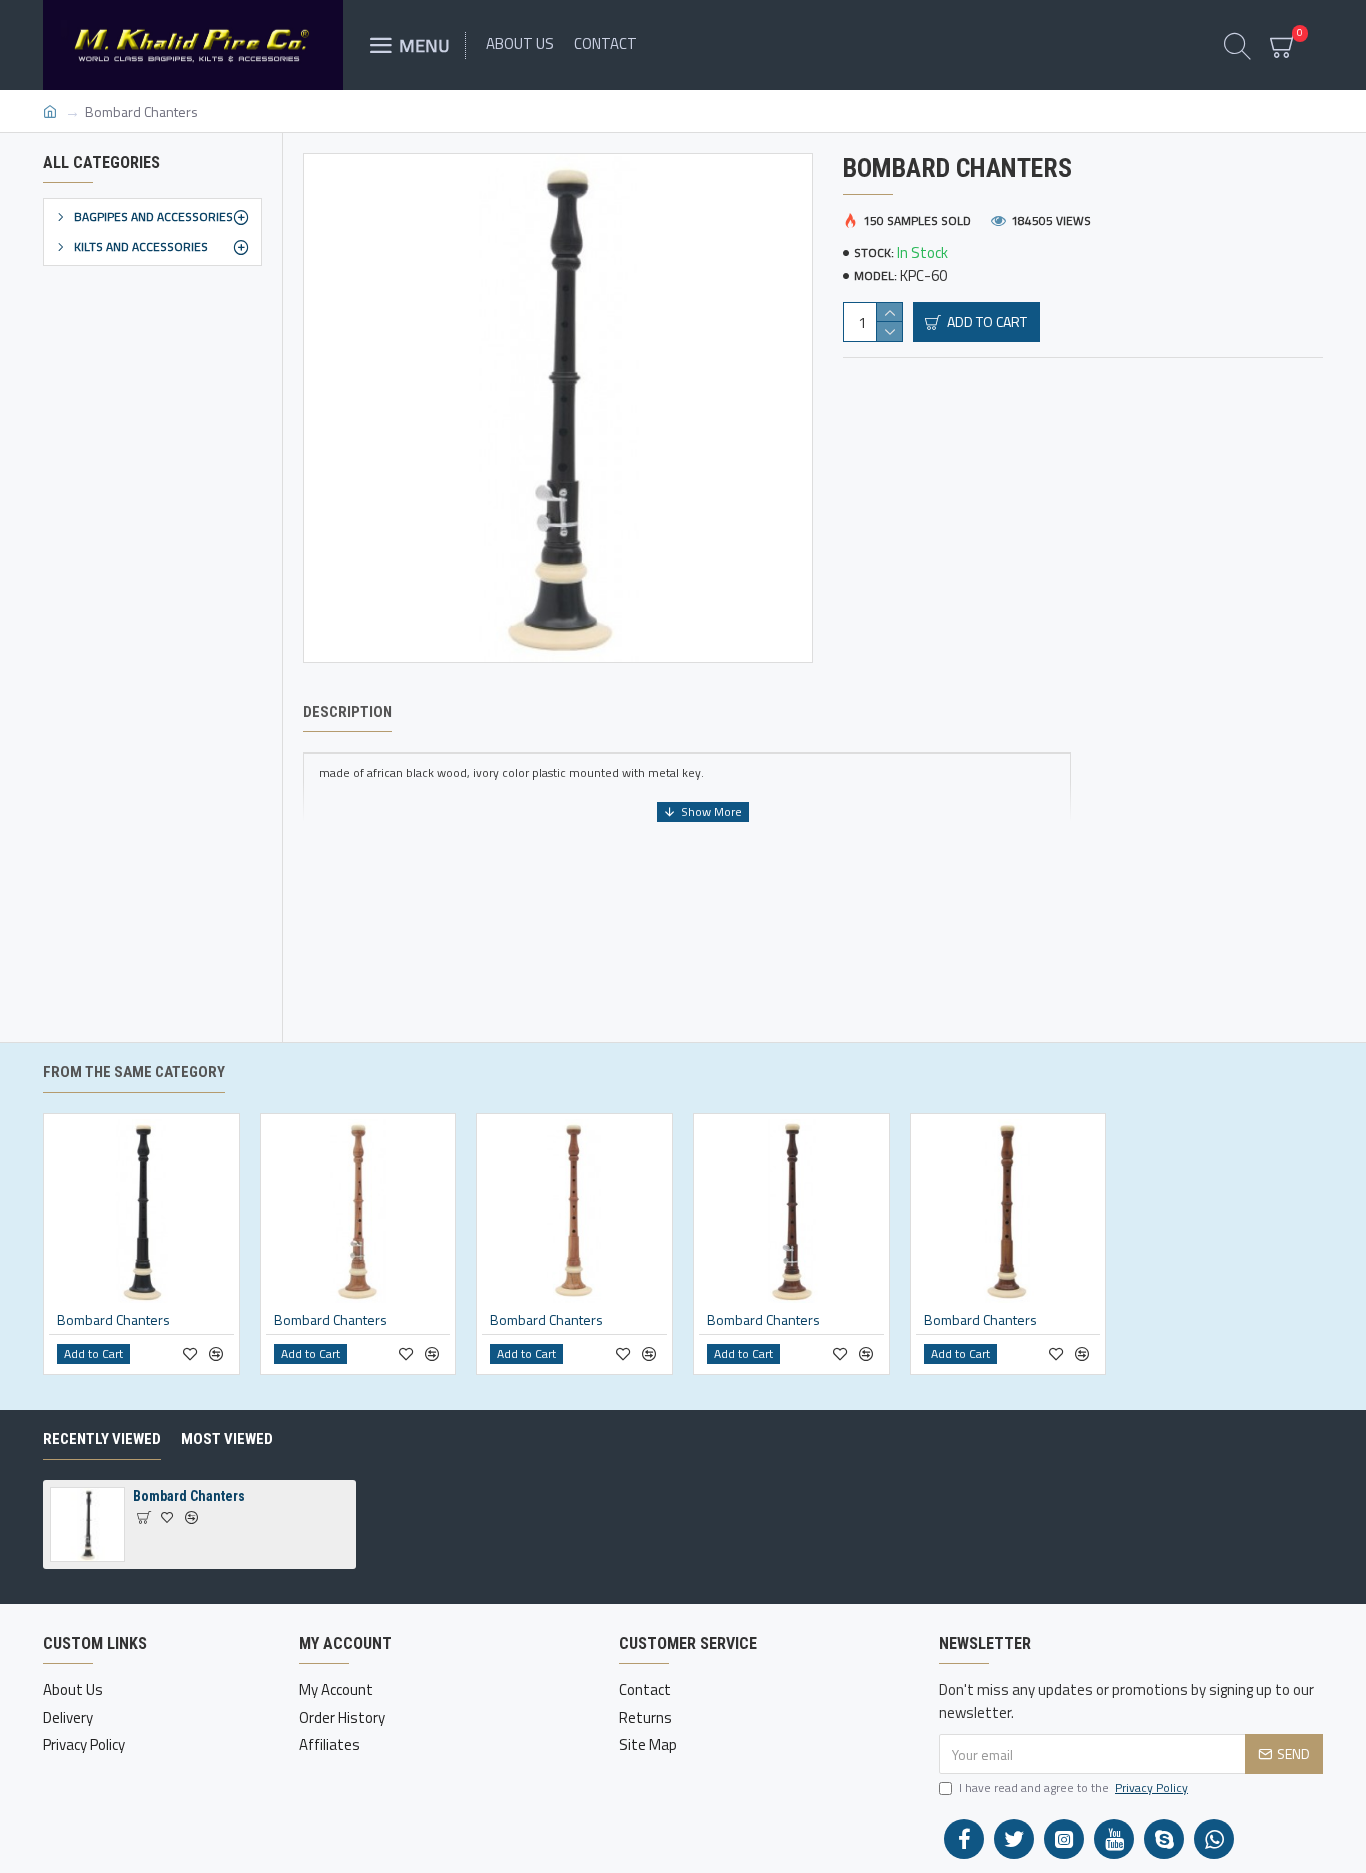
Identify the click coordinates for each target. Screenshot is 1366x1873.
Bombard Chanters (113, 1320)
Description (347, 712)
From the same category (134, 1072)
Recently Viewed (102, 1439)
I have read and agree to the (1073, 1788)
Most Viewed (227, 1439)
